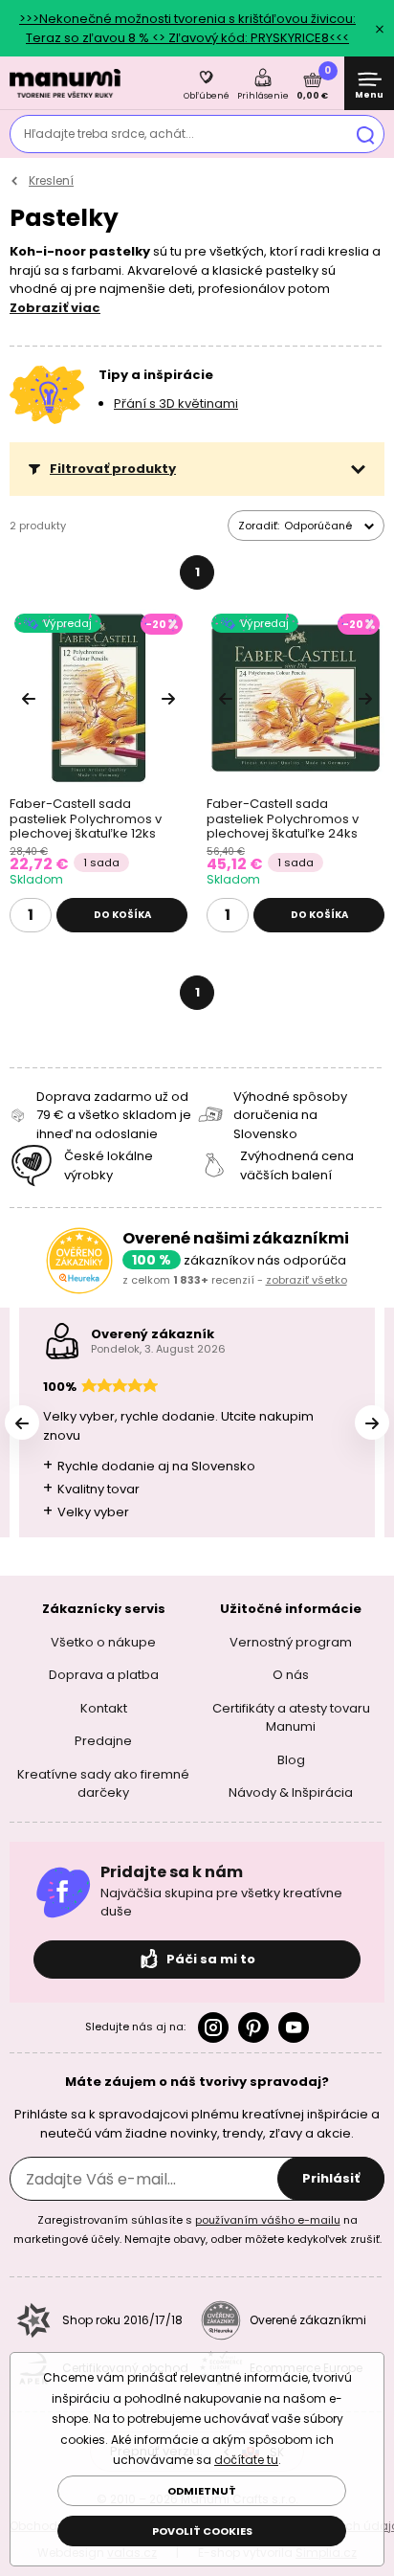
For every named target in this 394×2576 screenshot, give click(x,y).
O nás (291, 1675)
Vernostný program (291, 1642)
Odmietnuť (202, 2491)
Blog (291, 1760)
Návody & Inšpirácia (291, 1792)
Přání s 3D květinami (176, 403)
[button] (197, 469)
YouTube (294, 2027)
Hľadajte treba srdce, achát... (109, 134)
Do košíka (122, 915)
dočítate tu (246, 2460)
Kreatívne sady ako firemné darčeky (103, 1784)
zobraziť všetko (306, 1280)
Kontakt (104, 1708)
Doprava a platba (104, 1675)
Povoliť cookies (202, 2531)
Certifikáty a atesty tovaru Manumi (291, 1718)
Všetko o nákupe (103, 1642)
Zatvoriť (380, 29)
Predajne (103, 1741)
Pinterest (253, 2027)
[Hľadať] (365, 134)
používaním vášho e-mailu (268, 2220)
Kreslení (51, 180)
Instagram (213, 2027)
